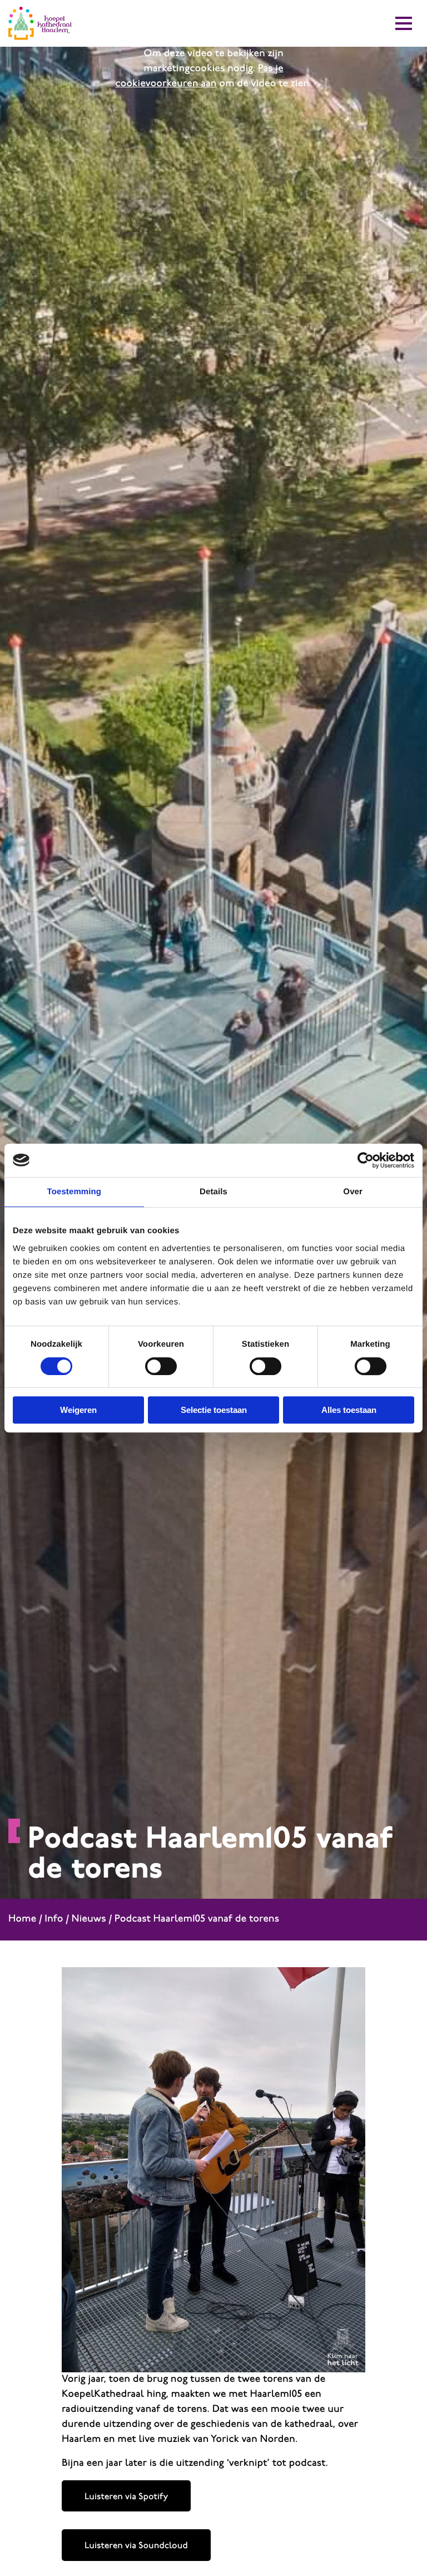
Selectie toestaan (214, 1410)
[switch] (161, 1366)
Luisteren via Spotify (126, 2497)
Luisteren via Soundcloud (136, 2546)
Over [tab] (353, 1192)
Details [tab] (213, 1192)
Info (54, 1919)
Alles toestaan (349, 1410)
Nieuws (89, 1919)
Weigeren (78, 1410)
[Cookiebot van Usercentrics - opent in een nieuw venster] (366, 1160)
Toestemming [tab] (75, 1192)
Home (22, 1919)
